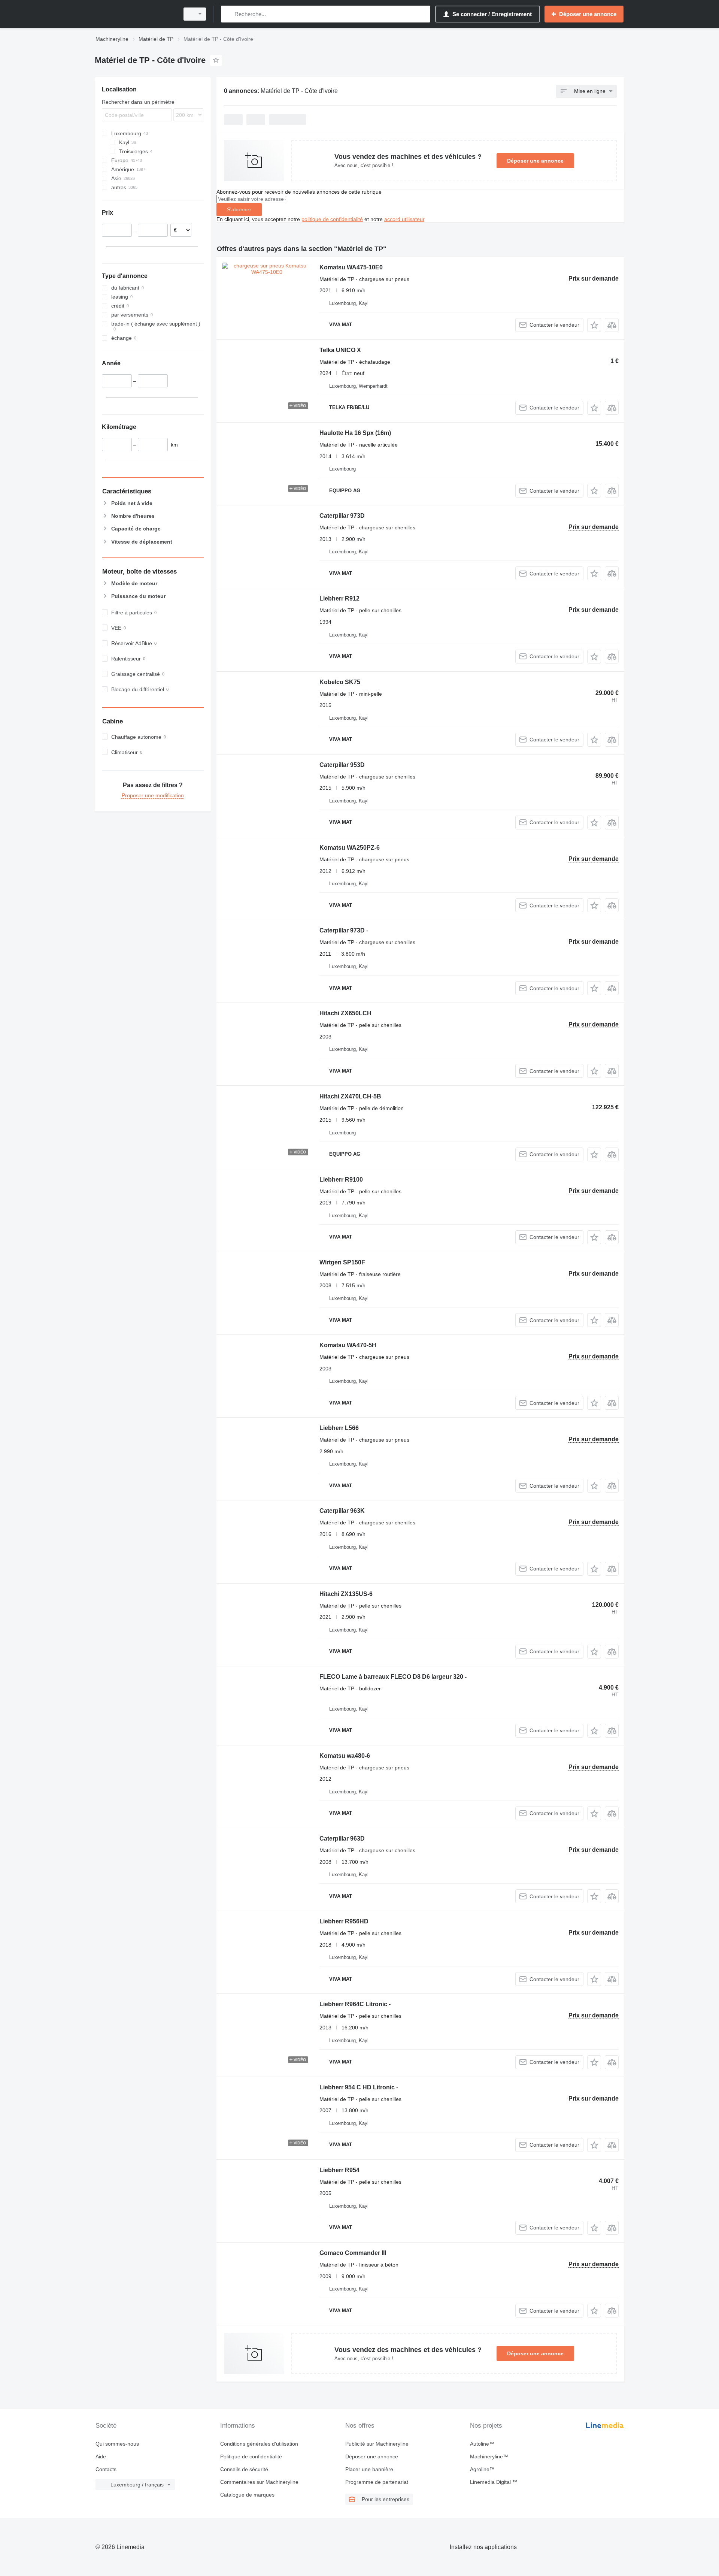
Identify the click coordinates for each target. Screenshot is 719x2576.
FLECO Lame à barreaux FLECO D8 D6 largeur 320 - (393, 1677)
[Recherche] (228, 14)
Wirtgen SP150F (342, 1262)
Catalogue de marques (247, 2495)
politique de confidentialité (332, 219)
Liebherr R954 (339, 2170)
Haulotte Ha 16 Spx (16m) (355, 433)
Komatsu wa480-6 (345, 1756)
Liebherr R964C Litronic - (355, 2004)
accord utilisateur (404, 219)
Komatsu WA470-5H (348, 1345)
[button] (594, 325)
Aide (101, 2456)
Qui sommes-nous (117, 2444)
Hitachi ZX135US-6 (346, 1594)
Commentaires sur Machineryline (259, 2482)
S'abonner (239, 209)
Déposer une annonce (535, 161)
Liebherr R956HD (344, 1921)
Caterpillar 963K (342, 1511)
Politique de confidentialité (251, 2456)
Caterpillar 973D (342, 516)
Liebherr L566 (339, 1428)
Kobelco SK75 (340, 682)
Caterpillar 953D (342, 765)
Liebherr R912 (339, 598)
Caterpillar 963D (342, 1839)
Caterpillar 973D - (344, 930)
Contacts (106, 2469)
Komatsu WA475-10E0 (351, 267)
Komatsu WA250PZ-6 (350, 848)
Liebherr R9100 (341, 1180)
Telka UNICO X (340, 350)
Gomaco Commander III (353, 2253)
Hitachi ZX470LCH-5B (350, 1096)
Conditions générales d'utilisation (259, 2444)
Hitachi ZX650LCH (345, 1013)
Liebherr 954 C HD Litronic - (359, 2087)
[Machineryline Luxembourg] (135, 14)
